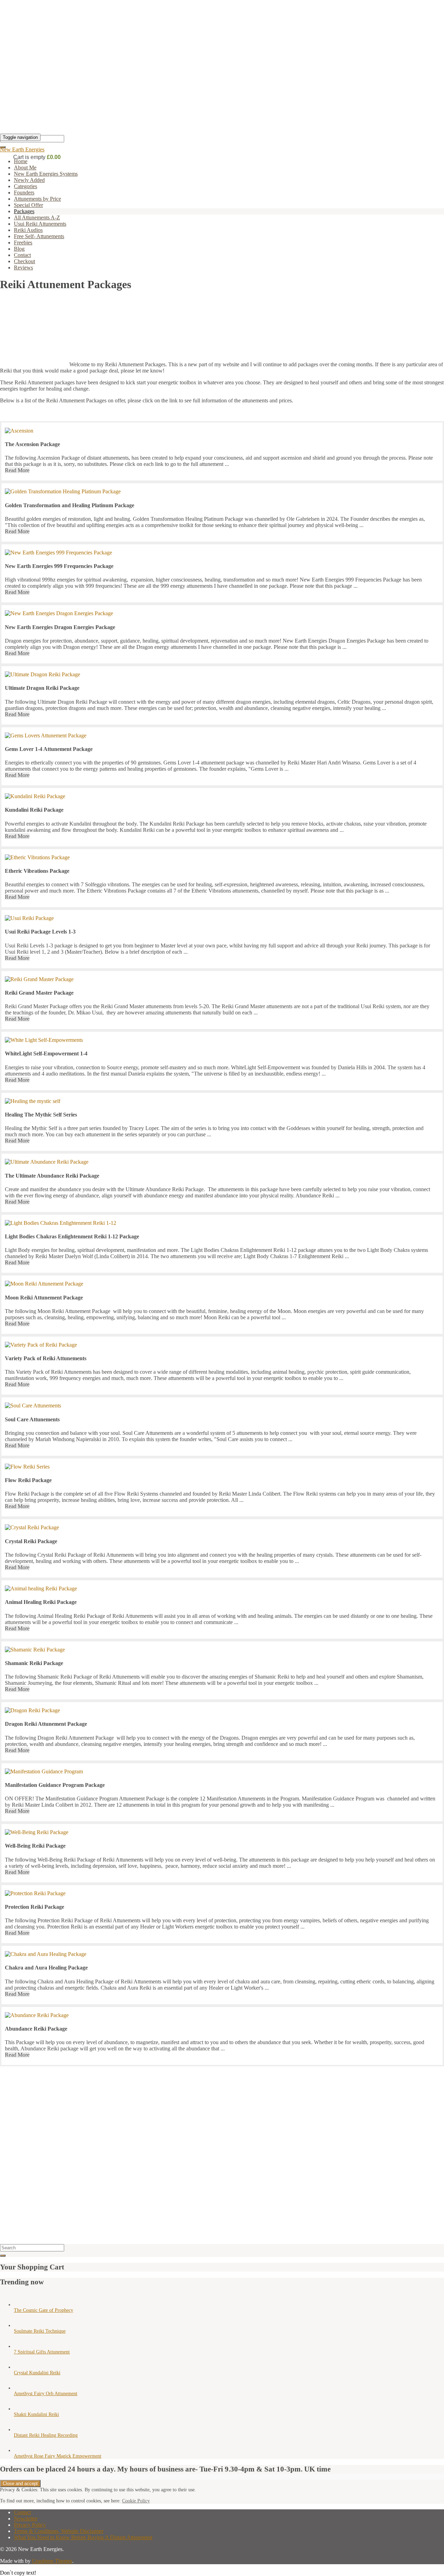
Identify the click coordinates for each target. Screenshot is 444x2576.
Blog (19, 249)
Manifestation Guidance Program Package (55, 1785)
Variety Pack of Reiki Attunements (46, 1358)
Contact (22, 255)
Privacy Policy (30, 2525)
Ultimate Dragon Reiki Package (42, 688)
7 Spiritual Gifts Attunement (42, 2352)
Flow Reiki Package (28, 1480)
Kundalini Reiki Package (34, 810)
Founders (24, 193)
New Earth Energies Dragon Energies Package (60, 627)
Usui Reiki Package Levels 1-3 (40, 932)
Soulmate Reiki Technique (40, 2331)
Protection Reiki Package (35, 1907)
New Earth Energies (22, 149)
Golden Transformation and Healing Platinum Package (70, 505)
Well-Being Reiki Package (35, 1846)
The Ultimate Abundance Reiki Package (52, 1176)
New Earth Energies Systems (46, 174)
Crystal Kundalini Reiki (37, 2373)
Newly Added (29, 180)
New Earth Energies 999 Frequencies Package (59, 566)
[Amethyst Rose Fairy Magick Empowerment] (21, 2450)
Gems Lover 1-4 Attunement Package (49, 749)
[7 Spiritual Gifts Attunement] (21, 2346)
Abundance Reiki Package (36, 2029)
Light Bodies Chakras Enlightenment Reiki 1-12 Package (72, 1236)
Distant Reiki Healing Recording (46, 2435)
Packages (24, 211)
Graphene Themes (52, 2561)
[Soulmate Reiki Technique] (21, 2326)
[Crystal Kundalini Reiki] (21, 2367)
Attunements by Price (37, 199)
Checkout (24, 261)
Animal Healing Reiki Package (41, 1602)
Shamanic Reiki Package (34, 1663)
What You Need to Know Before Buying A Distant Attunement (83, 2537)
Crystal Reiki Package (31, 1541)
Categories (25, 186)
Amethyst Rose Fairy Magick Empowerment (58, 2456)
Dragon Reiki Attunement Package (46, 1724)
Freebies (23, 242)
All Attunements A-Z (37, 218)
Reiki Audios (28, 230)
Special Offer (28, 205)
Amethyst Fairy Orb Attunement (46, 2394)
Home (21, 161)
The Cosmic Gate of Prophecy (44, 2310)
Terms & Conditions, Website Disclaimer (59, 2531)
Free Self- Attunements (39, 236)
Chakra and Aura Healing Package (46, 1968)
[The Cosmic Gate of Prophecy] (21, 2305)
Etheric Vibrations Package (37, 871)
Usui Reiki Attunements (40, 224)
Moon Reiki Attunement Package (44, 1298)
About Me (25, 168)
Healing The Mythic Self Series (41, 1115)
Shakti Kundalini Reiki (36, 2414)
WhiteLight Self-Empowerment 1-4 (46, 1053)
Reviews (23, 267)
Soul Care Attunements (32, 1419)
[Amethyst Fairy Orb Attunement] (21, 2388)
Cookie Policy (136, 2501)
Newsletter (26, 2519)
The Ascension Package (32, 444)
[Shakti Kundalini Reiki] (21, 2409)
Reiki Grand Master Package (39, 993)
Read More (17, 470)
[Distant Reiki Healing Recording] (21, 2430)
